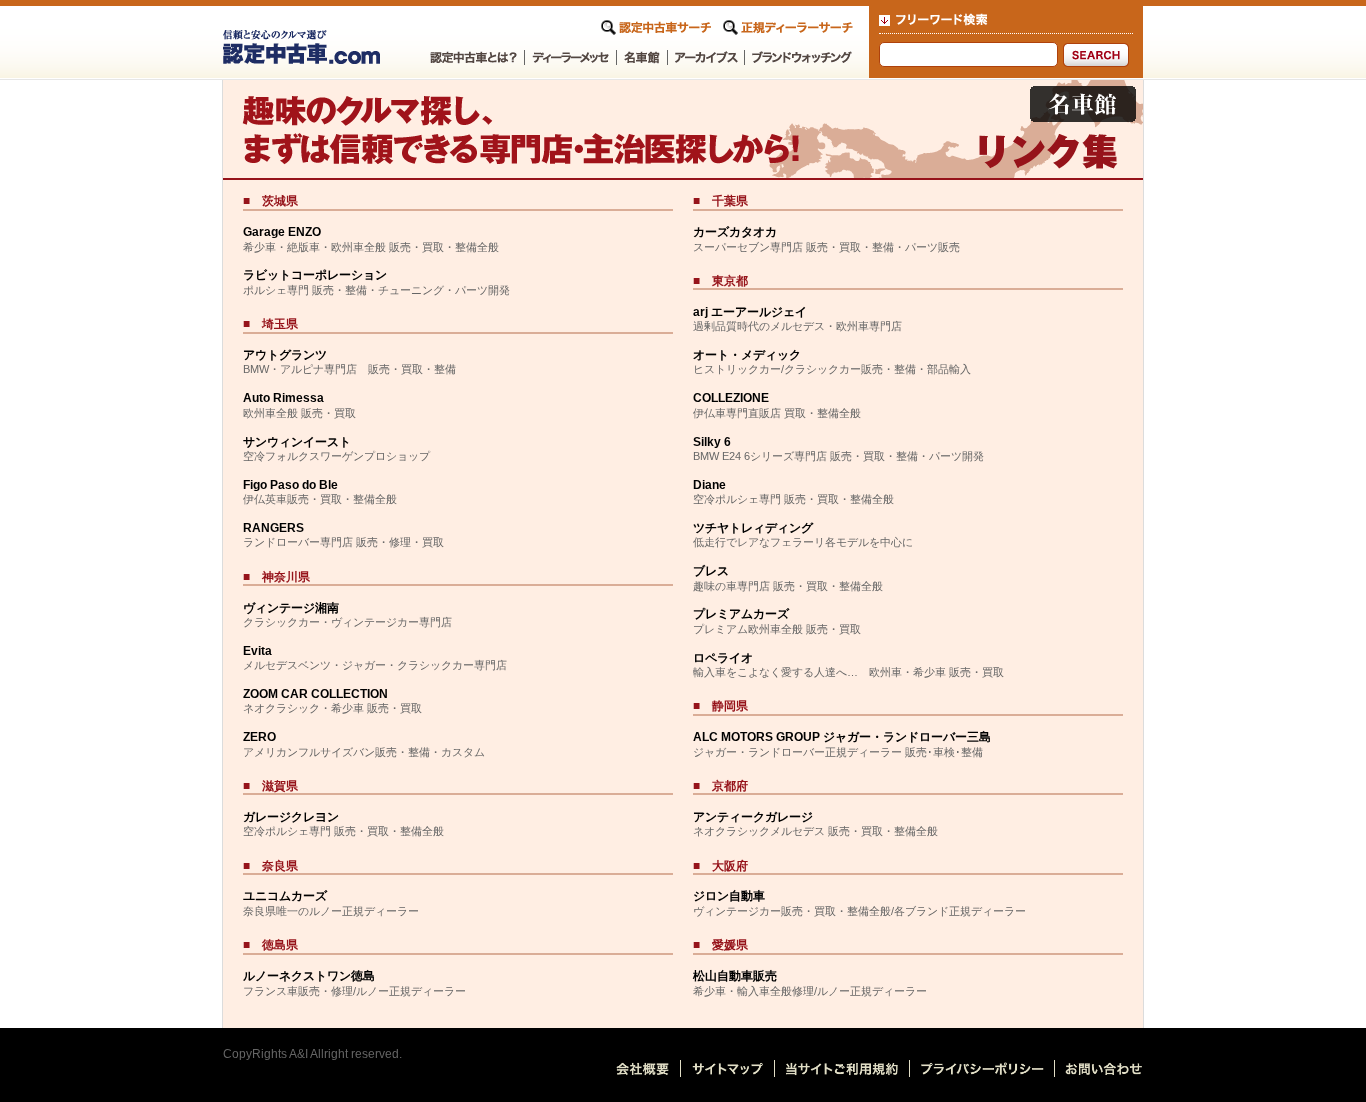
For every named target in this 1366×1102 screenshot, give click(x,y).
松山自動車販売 (735, 976)
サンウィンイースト (297, 442)
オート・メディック (747, 355)
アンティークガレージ (753, 817)
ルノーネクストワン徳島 (309, 976)
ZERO (259, 737)
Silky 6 (712, 442)
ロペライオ (723, 658)
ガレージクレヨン (291, 817)
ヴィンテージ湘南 (291, 608)
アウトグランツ (285, 355)
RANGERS (273, 528)
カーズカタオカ (735, 232)
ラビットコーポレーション (315, 275)
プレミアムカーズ (741, 614)
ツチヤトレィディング (753, 528)
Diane (709, 485)
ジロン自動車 (729, 896)
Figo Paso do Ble (290, 485)
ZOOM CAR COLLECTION (315, 694)
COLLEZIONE (731, 398)
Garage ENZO (282, 232)
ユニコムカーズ (285, 896)
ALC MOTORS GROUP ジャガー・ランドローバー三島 (842, 737)
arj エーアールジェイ (750, 312)
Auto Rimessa (283, 398)
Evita (257, 651)
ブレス (711, 571)
